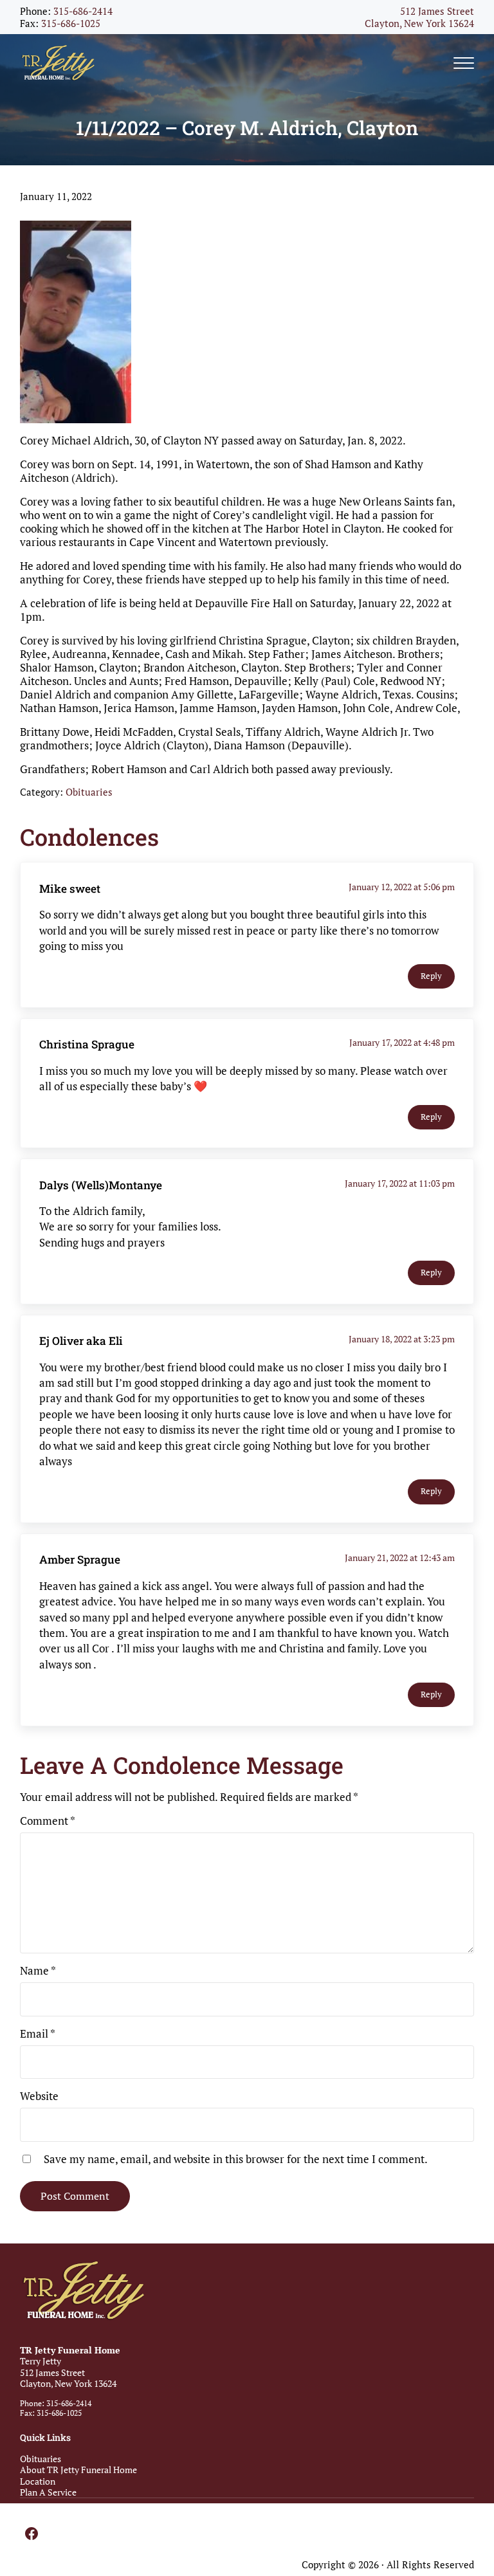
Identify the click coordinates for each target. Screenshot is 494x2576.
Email (38, 2033)
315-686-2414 (83, 11)
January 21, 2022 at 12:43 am (400, 1558)
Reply (431, 976)
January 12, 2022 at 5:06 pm (402, 887)
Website (39, 2096)
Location (38, 2481)
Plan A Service (48, 2492)
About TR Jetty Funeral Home (78, 2470)
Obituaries (89, 792)
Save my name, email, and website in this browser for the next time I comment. (236, 2159)
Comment (48, 1821)
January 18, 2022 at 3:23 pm (402, 1339)
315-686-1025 (71, 23)
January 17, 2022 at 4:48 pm (402, 1043)
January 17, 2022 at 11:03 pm (400, 1183)
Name (38, 1970)
